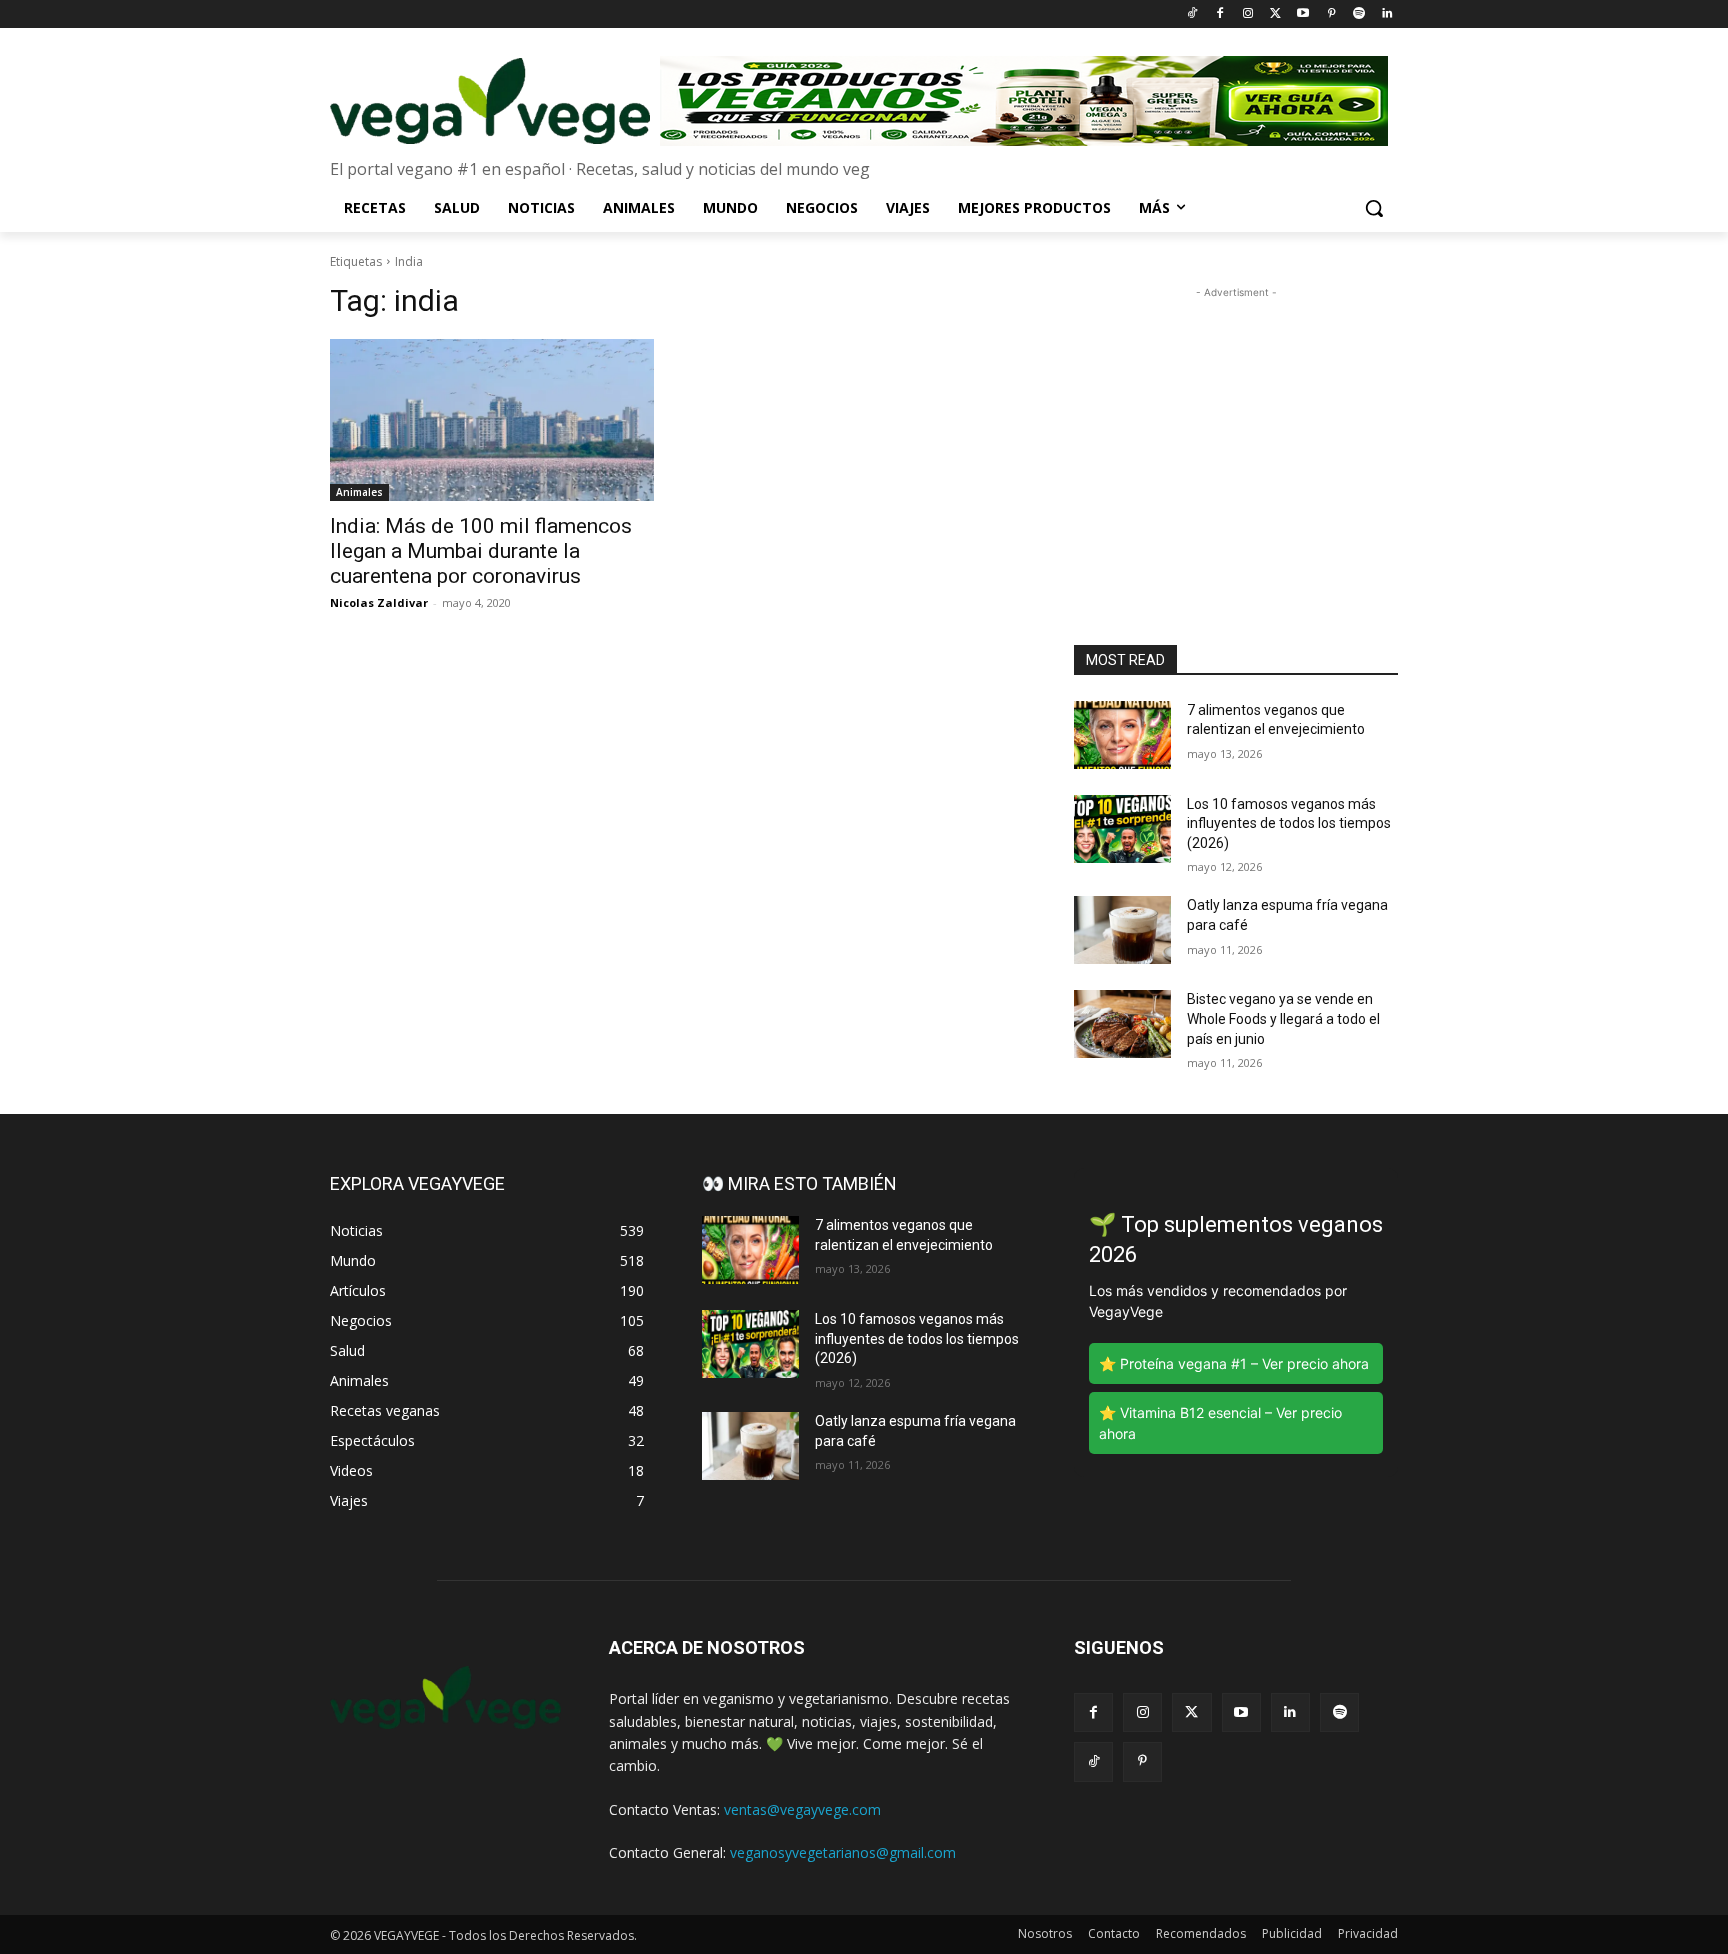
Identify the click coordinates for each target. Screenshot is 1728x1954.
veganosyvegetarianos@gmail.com (843, 1852)
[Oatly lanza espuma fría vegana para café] (1122, 930)
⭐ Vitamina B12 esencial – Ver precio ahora (1220, 1423)
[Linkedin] (1386, 14)
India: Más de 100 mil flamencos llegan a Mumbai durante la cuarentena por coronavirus (481, 551)
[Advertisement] (1236, 428)
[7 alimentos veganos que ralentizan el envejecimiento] (1122, 735)
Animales (359, 492)
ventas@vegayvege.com (802, 1809)
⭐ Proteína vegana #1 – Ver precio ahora (1234, 1363)
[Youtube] (1303, 14)
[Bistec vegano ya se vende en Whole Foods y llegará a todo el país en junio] (1122, 1024)
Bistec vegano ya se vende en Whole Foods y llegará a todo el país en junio (1283, 1018)
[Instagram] (1247, 14)
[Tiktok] (1192, 14)
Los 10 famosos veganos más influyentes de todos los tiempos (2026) (1289, 823)
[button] (1374, 208)
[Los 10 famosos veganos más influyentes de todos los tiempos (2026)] (1122, 829)
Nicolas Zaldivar (379, 602)
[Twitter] (1275, 14)
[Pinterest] (1331, 14)
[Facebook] (1219, 14)
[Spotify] (1358, 14)
